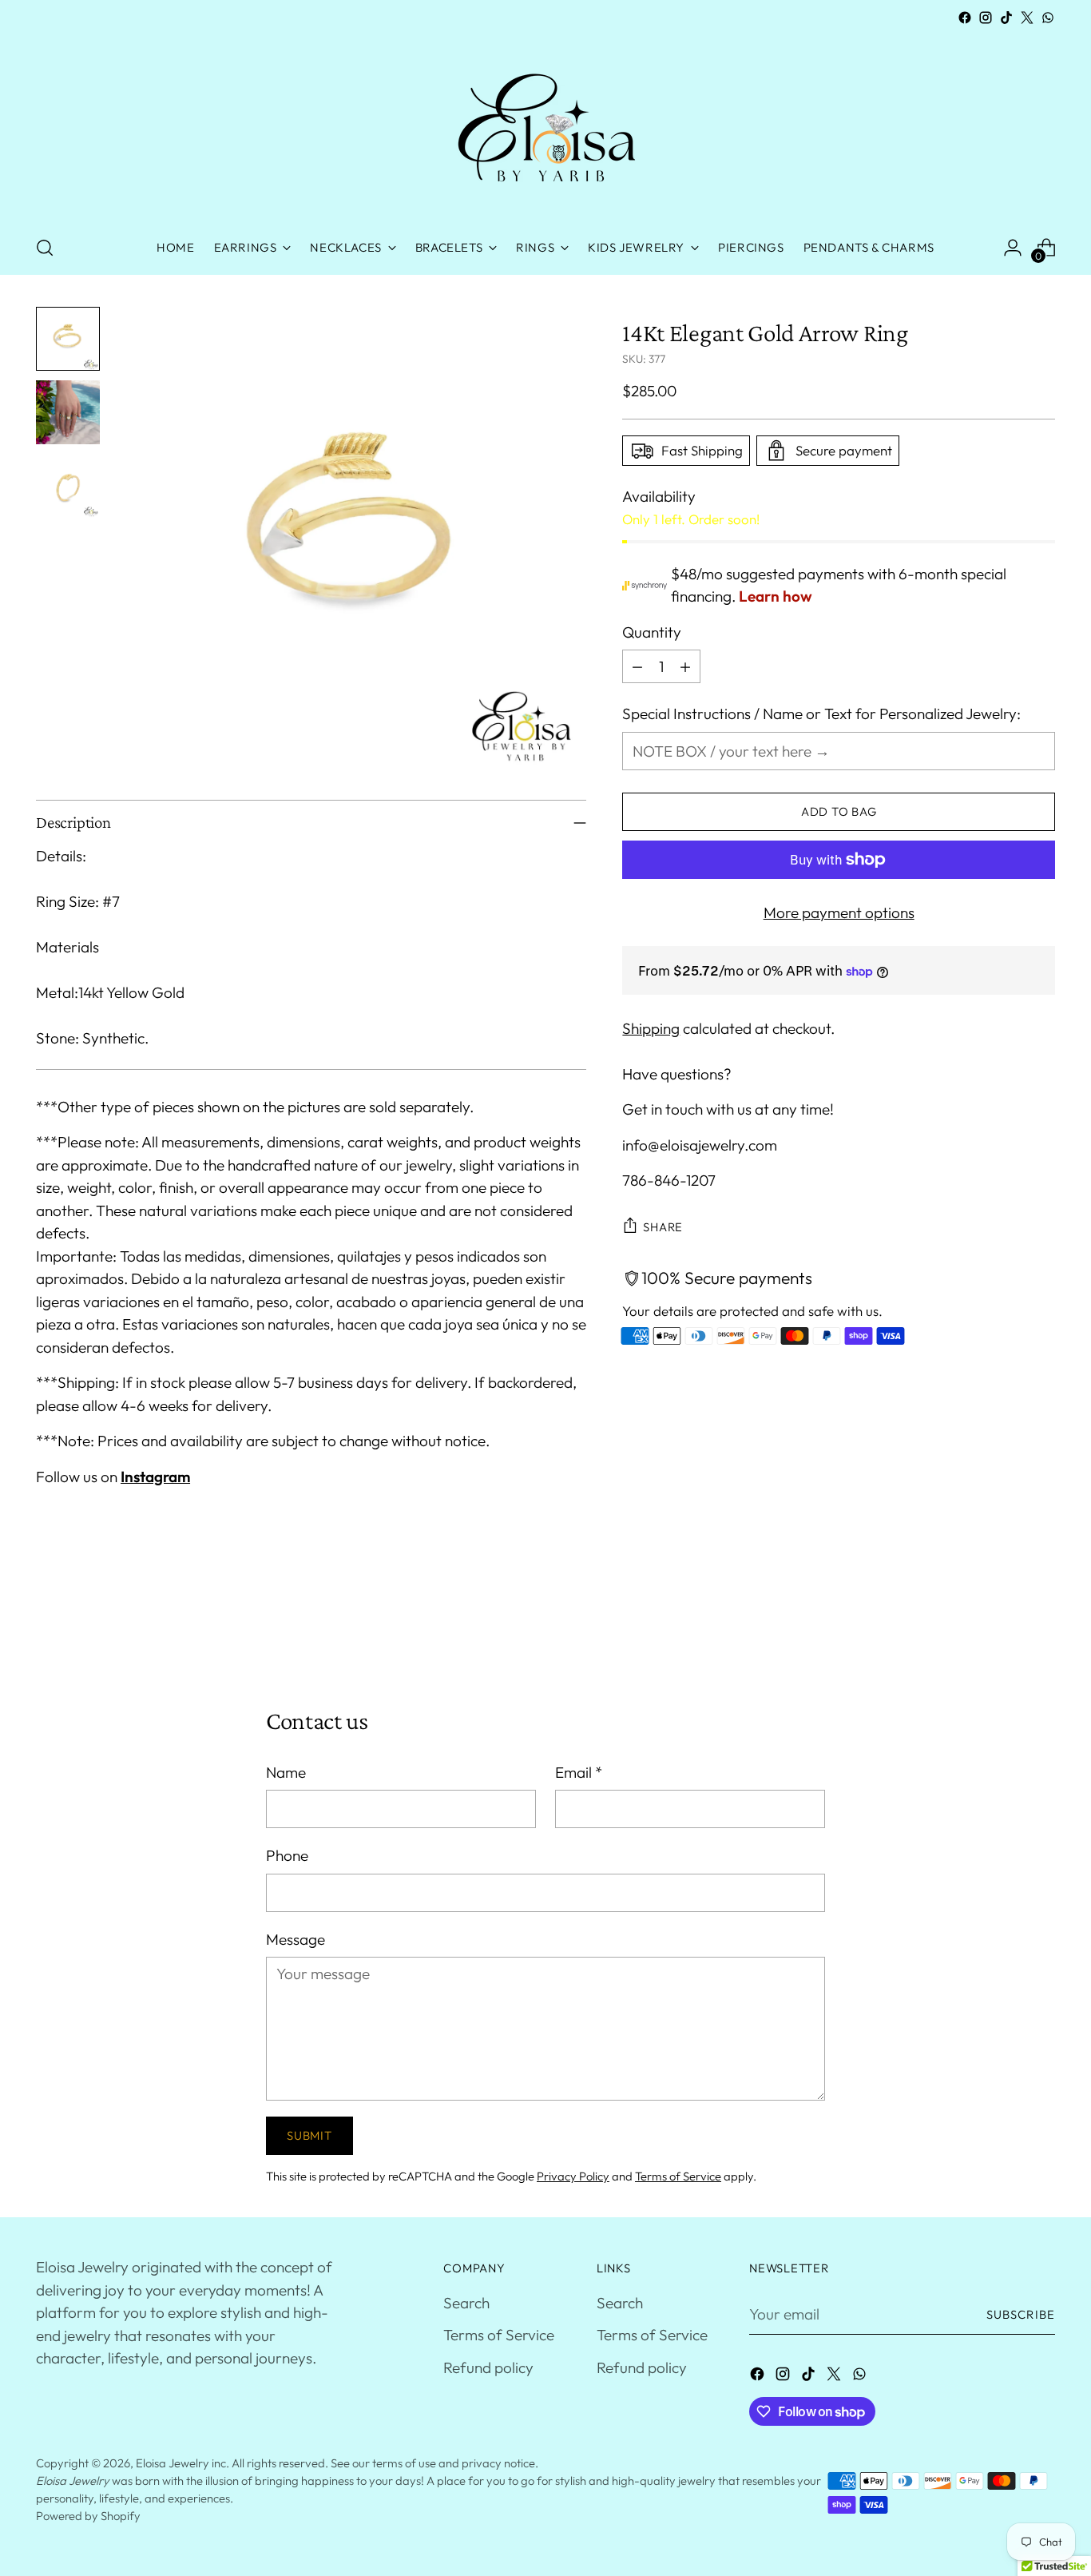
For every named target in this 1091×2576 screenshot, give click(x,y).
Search (466, 2303)
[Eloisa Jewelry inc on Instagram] (986, 18)
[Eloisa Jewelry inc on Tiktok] (1006, 18)
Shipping (651, 1028)
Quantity (652, 632)
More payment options (839, 912)
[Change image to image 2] (68, 412)
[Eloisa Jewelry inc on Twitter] (1027, 18)
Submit (309, 2135)
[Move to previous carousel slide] (1005, 1621)
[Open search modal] (45, 248)
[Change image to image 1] (68, 339)
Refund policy (488, 2367)
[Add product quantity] (685, 666)
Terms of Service (678, 2176)
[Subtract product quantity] (637, 666)
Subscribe (1021, 2314)
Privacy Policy (573, 2176)
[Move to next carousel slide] (1041, 1620)
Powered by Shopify (88, 2516)
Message (296, 1939)
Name (286, 1772)
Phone (287, 1855)
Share (663, 1227)
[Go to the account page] (1013, 248)
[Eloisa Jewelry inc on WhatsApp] (1048, 18)
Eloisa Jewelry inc (181, 2463)
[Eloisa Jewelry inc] (545, 125)
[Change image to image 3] (68, 486)
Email (579, 1772)
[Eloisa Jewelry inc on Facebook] (965, 18)
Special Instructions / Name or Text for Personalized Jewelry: (821, 714)
